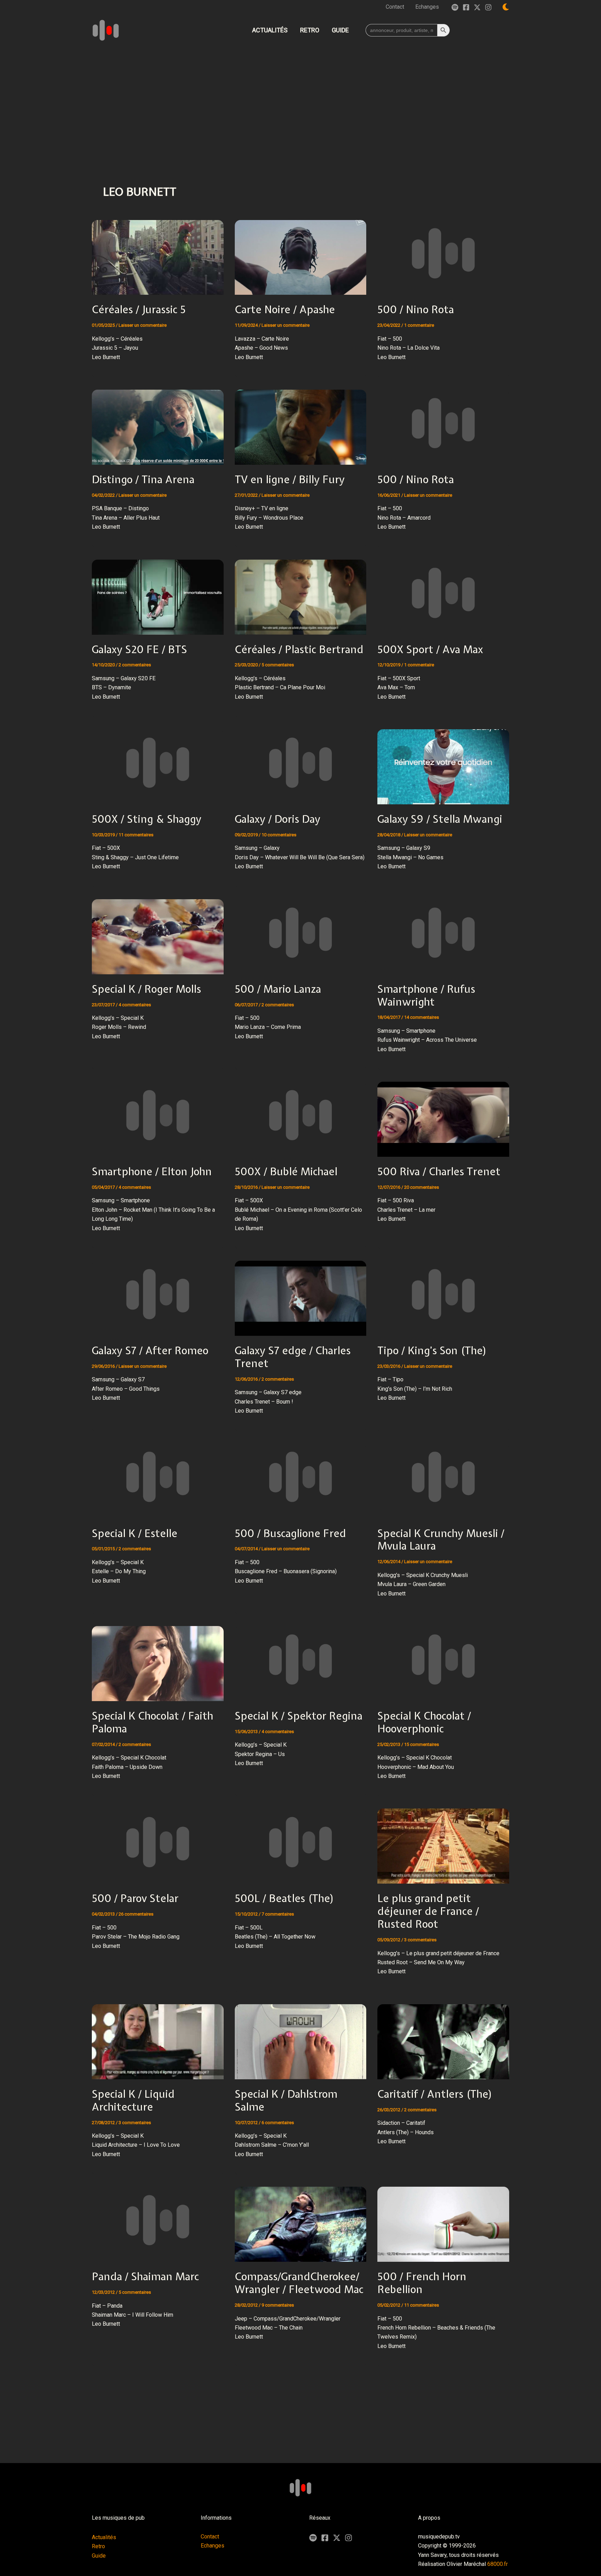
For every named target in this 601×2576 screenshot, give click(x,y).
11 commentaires (136, 835)
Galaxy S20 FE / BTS (139, 649)
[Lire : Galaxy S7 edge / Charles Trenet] (301, 1294)
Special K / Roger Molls (146, 989)
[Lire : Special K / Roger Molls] (158, 932)
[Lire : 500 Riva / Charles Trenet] (443, 1115)
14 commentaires (422, 1017)
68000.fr (498, 2564)
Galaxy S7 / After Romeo (150, 1350)
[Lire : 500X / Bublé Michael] (301, 1115)
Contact (210, 2537)
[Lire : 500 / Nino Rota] (443, 253)
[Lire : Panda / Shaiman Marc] (158, 2220)
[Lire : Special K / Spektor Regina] (301, 1659)
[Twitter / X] (477, 7)
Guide (99, 2556)
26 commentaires (136, 1914)
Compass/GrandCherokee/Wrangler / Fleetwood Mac (299, 2283)
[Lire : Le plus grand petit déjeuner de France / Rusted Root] (443, 1842)
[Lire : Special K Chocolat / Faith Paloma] (158, 1659)
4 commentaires (135, 1005)
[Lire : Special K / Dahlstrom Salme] (301, 2037)
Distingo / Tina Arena (143, 479)
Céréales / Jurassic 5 (139, 309)
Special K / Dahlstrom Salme (286, 2100)
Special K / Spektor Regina (299, 1716)
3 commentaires (420, 1940)
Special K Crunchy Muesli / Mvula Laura (441, 1540)
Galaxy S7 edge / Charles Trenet (293, 1357)
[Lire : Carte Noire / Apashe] (301, 253)
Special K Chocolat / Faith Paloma (153, 1722)
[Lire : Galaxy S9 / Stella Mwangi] (443, 762)
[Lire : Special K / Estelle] (158, 1476)
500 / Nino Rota (416, 309)
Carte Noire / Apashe (285, 309)
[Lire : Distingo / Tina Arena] (158, 422)
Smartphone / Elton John (152, 1171)
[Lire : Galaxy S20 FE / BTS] (158, 592)
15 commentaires (422, 1744)
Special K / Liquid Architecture (133, 2100)
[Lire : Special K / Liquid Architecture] (158, 2037)
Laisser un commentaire (143, 325)
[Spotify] (455, 7)
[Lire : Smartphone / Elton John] (158, 1115)
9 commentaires (278, 2305)
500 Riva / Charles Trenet (439, 1171)
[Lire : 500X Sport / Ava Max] (443, 592)
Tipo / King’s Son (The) (432, 1350)
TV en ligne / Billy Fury (290, 479)
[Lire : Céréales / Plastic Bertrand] (301, 592)
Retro (98, 2546)
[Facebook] (466, 7)
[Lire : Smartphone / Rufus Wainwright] (443, 932)
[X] (337, 2538)
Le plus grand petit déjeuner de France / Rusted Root (428, 1911)
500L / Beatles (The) (285, 1898)
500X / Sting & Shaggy (147, 819)
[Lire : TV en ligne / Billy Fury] (301, 422)
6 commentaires (278, 2123)
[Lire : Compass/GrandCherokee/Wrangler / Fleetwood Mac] (301, 2220)
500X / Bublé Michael (286, 1171)
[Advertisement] (300, 99)
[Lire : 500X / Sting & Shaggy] (158, 762)
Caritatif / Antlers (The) (435, 2094)
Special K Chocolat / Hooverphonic (424, 1722)
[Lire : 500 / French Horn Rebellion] (443, 2220)
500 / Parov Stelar (135, 1898)
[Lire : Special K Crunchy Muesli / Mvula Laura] (443, 1476)
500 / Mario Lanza (278, 989)
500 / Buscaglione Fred (290, 1533)
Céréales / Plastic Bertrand (299, 649)
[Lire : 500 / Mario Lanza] (301, 932)
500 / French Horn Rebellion (422, 2283)
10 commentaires (279, 835)
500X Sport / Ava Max (430, 649)
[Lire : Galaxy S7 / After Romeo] (158, 1294)
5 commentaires (278, 665)
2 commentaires (135, 665)
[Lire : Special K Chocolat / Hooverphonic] (443, 1659)
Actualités (104, 2537)
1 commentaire (419, 325)
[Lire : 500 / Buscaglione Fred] (301, 1476)
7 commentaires (278, 1914)
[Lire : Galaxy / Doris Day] (301, 762)
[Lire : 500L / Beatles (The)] (301, 1842)
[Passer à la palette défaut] (506, 7)
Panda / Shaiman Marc (145, 2276)
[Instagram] (488, 7)
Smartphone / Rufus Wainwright (426, 995)
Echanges (213, 2546)
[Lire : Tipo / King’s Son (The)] (443, 1294)
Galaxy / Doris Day (278, 819)
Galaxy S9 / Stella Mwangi (440, 819)
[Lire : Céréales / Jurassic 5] (158, 253)
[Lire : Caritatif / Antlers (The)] (443, 2037)
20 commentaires (422, 1187)
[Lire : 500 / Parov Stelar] (158, 1842)
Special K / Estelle (135, 1533)
